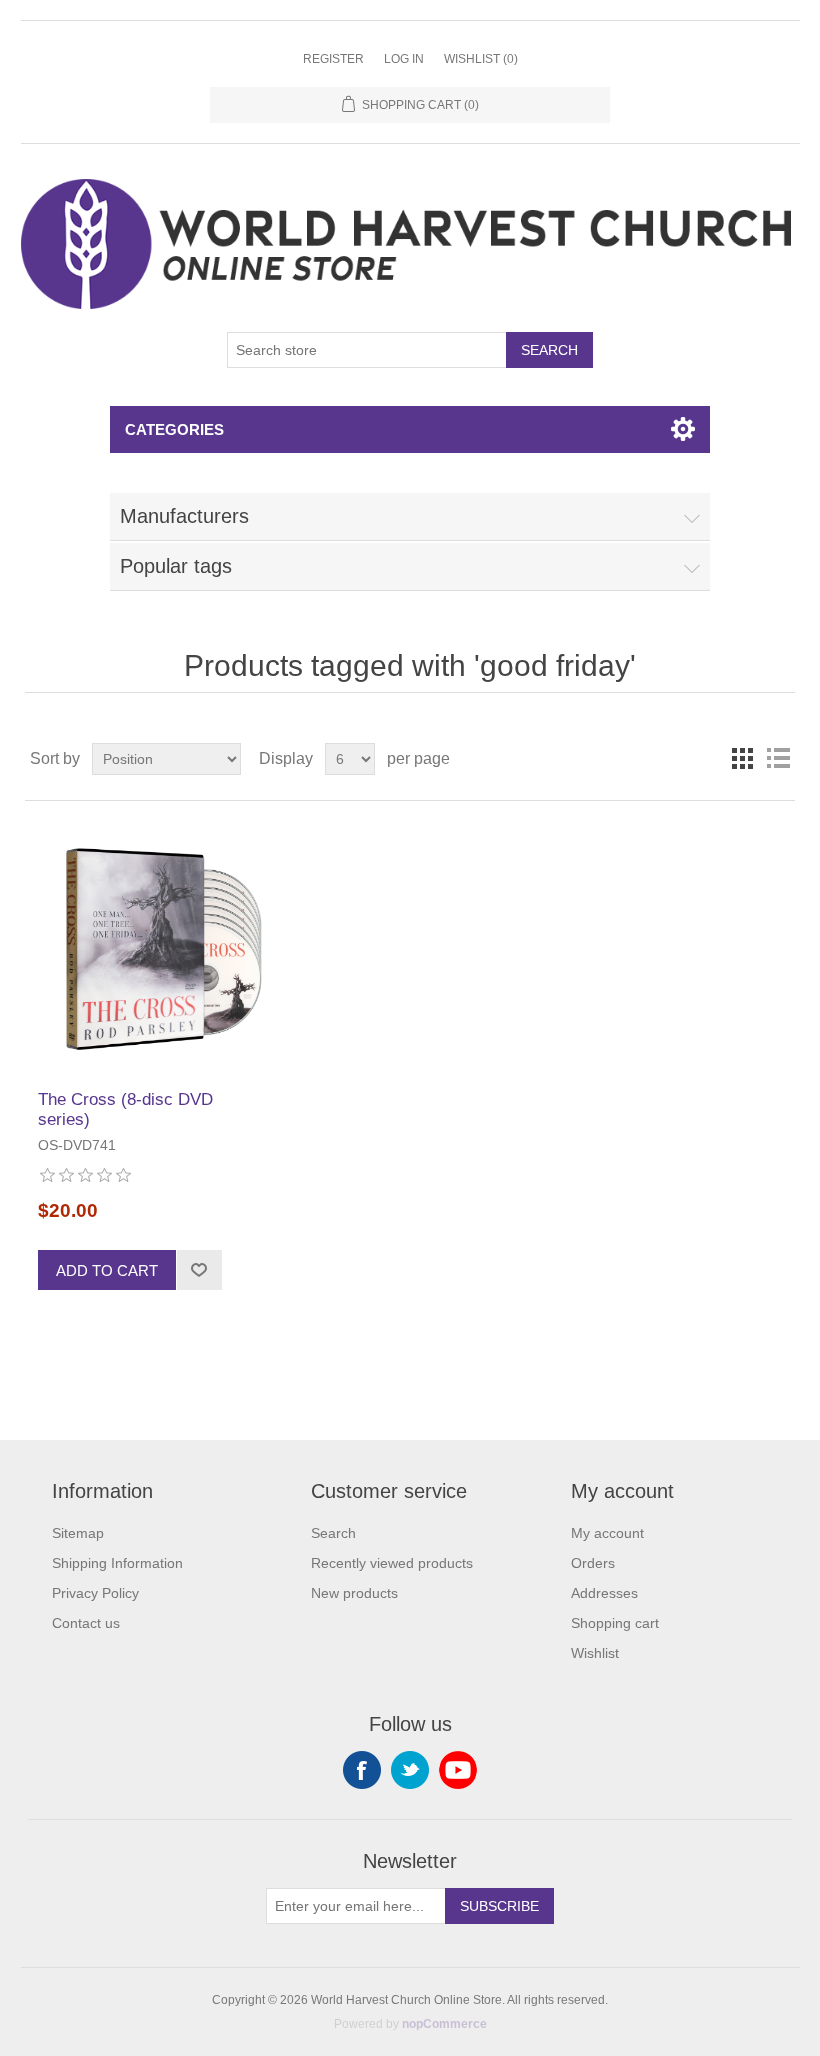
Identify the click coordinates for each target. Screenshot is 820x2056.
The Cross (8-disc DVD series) (125, 1109)
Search (549, 350)
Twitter (410, 1770)
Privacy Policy (95, 1593)
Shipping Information (117, 1563)
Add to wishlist (199, 1270)
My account (607, 1533)
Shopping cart (615, 1623)
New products (354, 1593)
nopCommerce (444, 2024)
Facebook (362, 1770)
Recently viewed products (392, 1563)
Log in (404, 59)
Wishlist (595, 1653)
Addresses (604, 1593)
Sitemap (78, 1533)
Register (333, 59)
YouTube (458, 1770)
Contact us (86, 1623)
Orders (593, 1563)
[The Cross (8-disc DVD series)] (152, 945)
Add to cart (107, 1270)
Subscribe (499, 1906)
